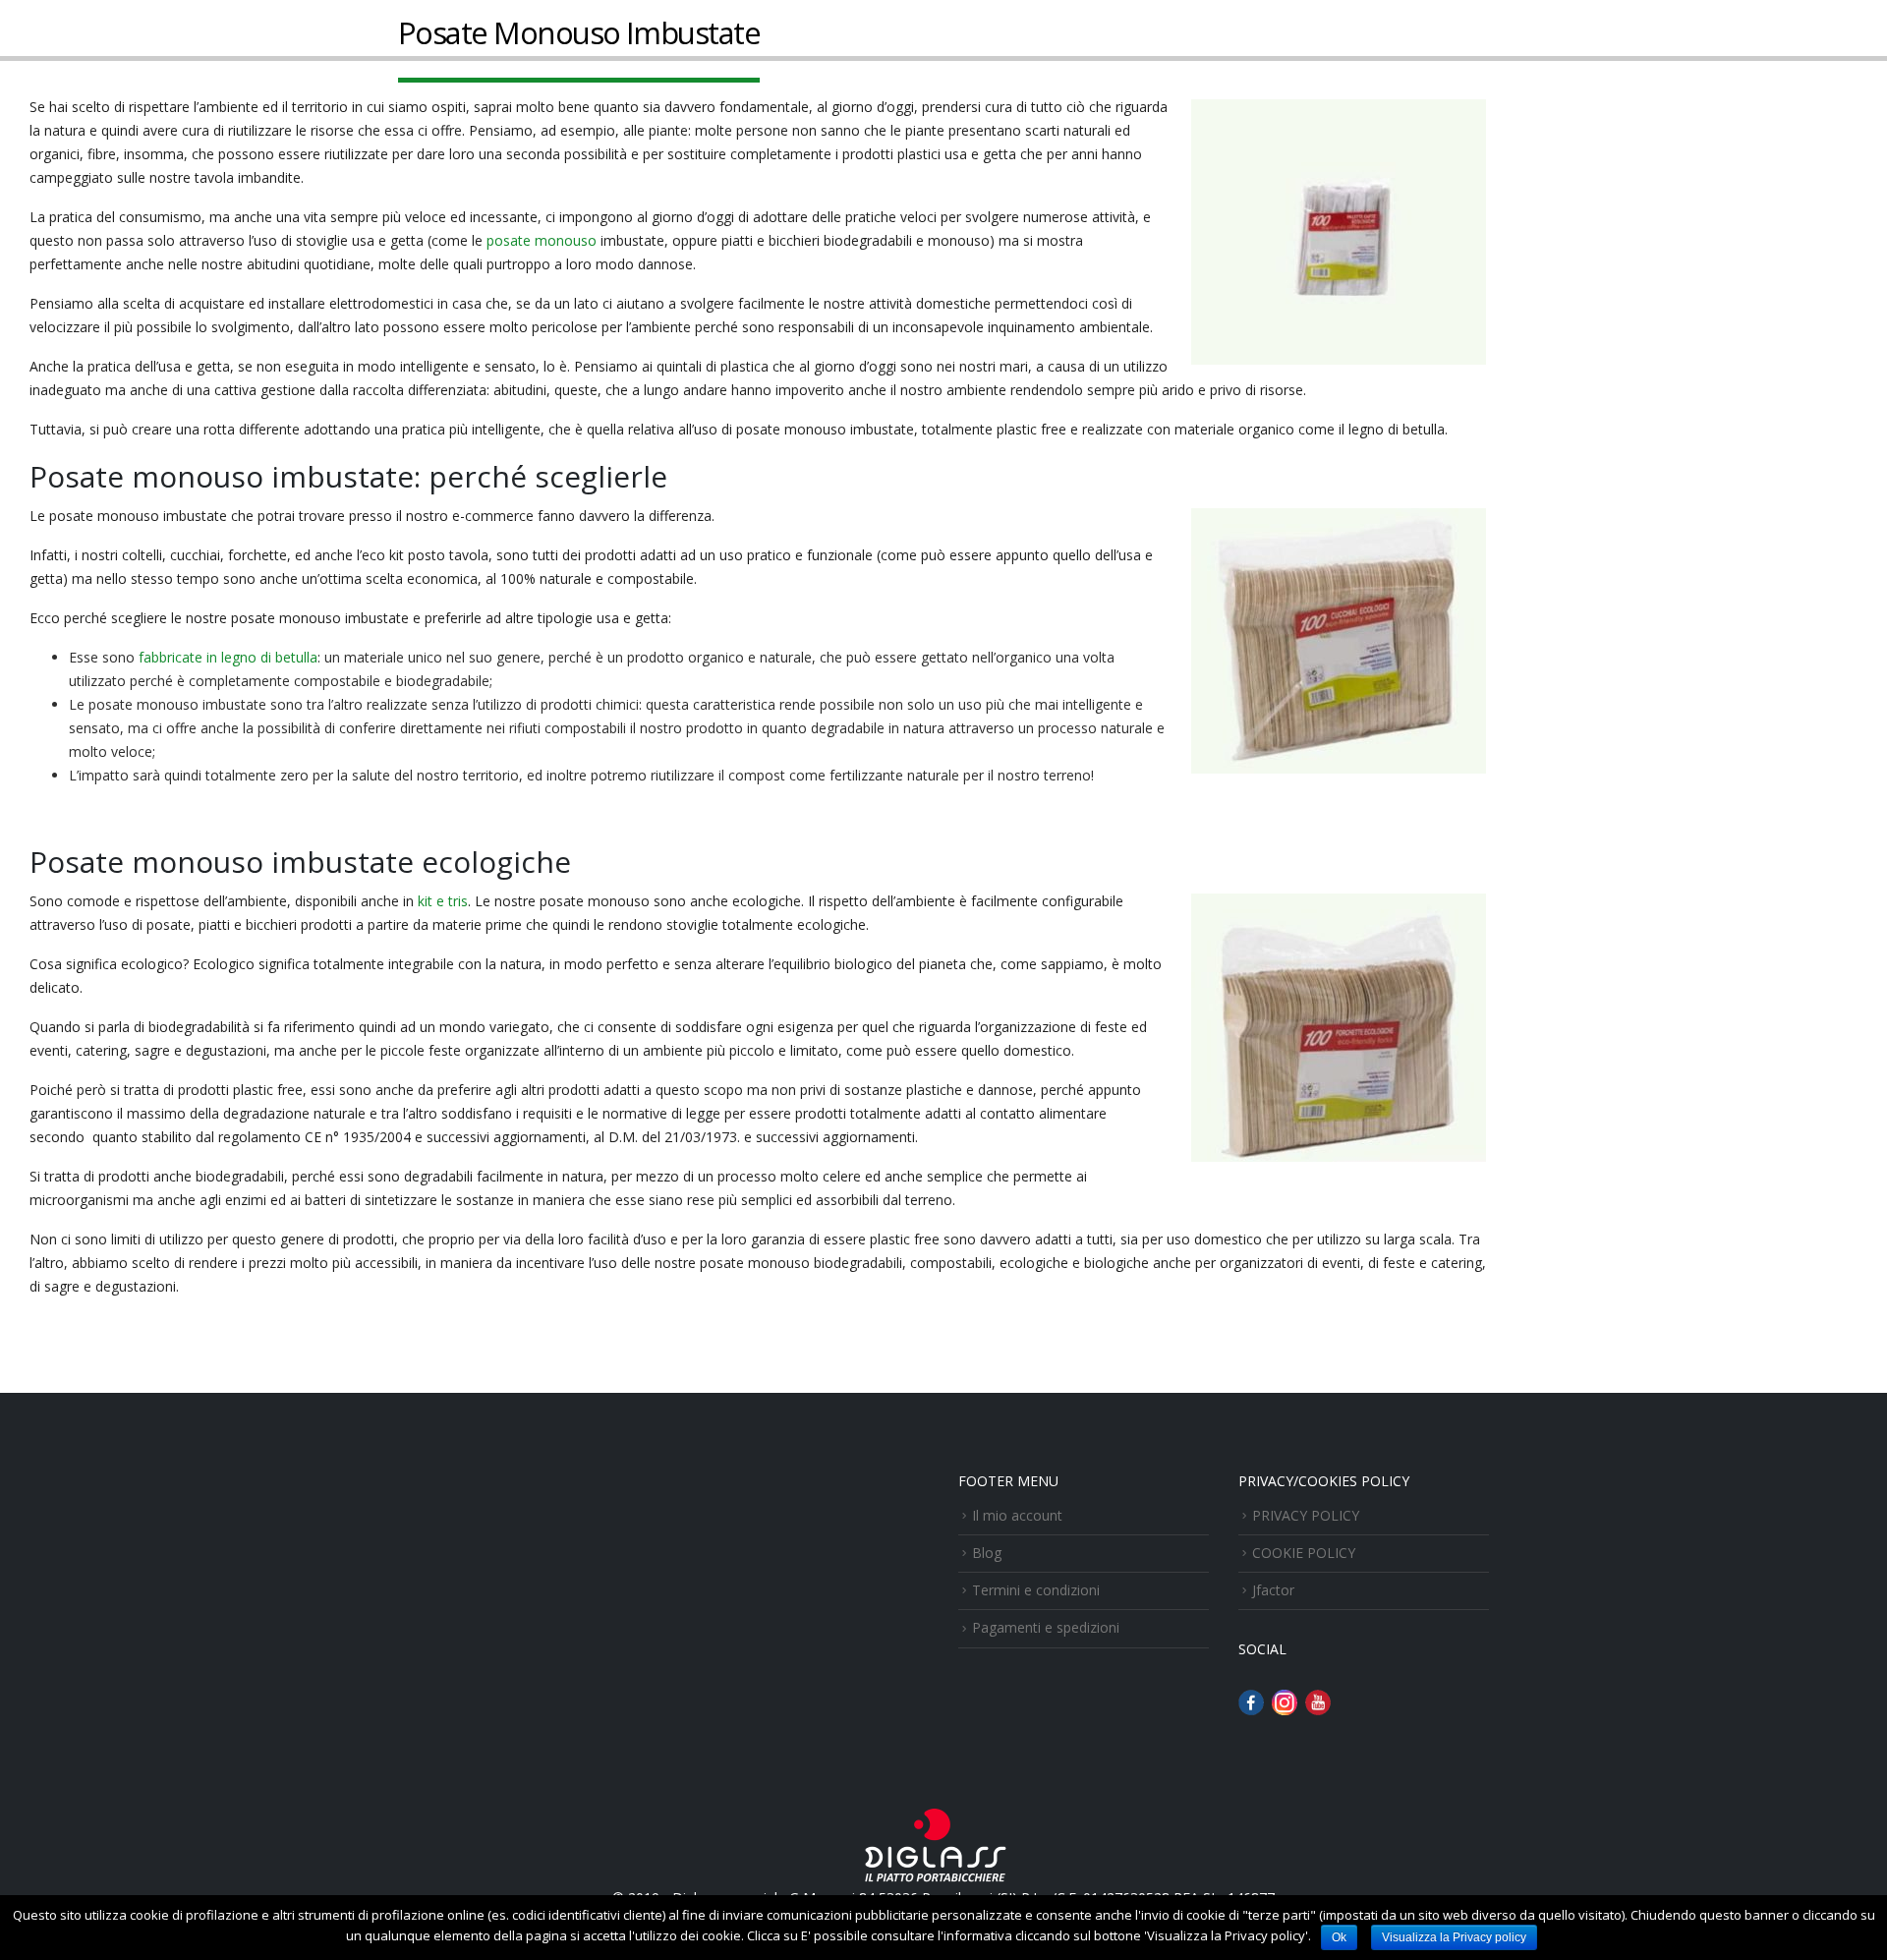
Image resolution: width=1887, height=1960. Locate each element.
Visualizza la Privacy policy (1454, 1937)
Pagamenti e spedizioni (1046, 1627)
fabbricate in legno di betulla (228, 657)
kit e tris (443, 901)
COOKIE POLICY (1304, 1553)
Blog (987, 1553)
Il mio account (1017, 1515)
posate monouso (542, 240)
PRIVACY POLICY (1306, 1515)
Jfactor (1273, 1590)
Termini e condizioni (1036, 1590)
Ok (1339, 1937)
